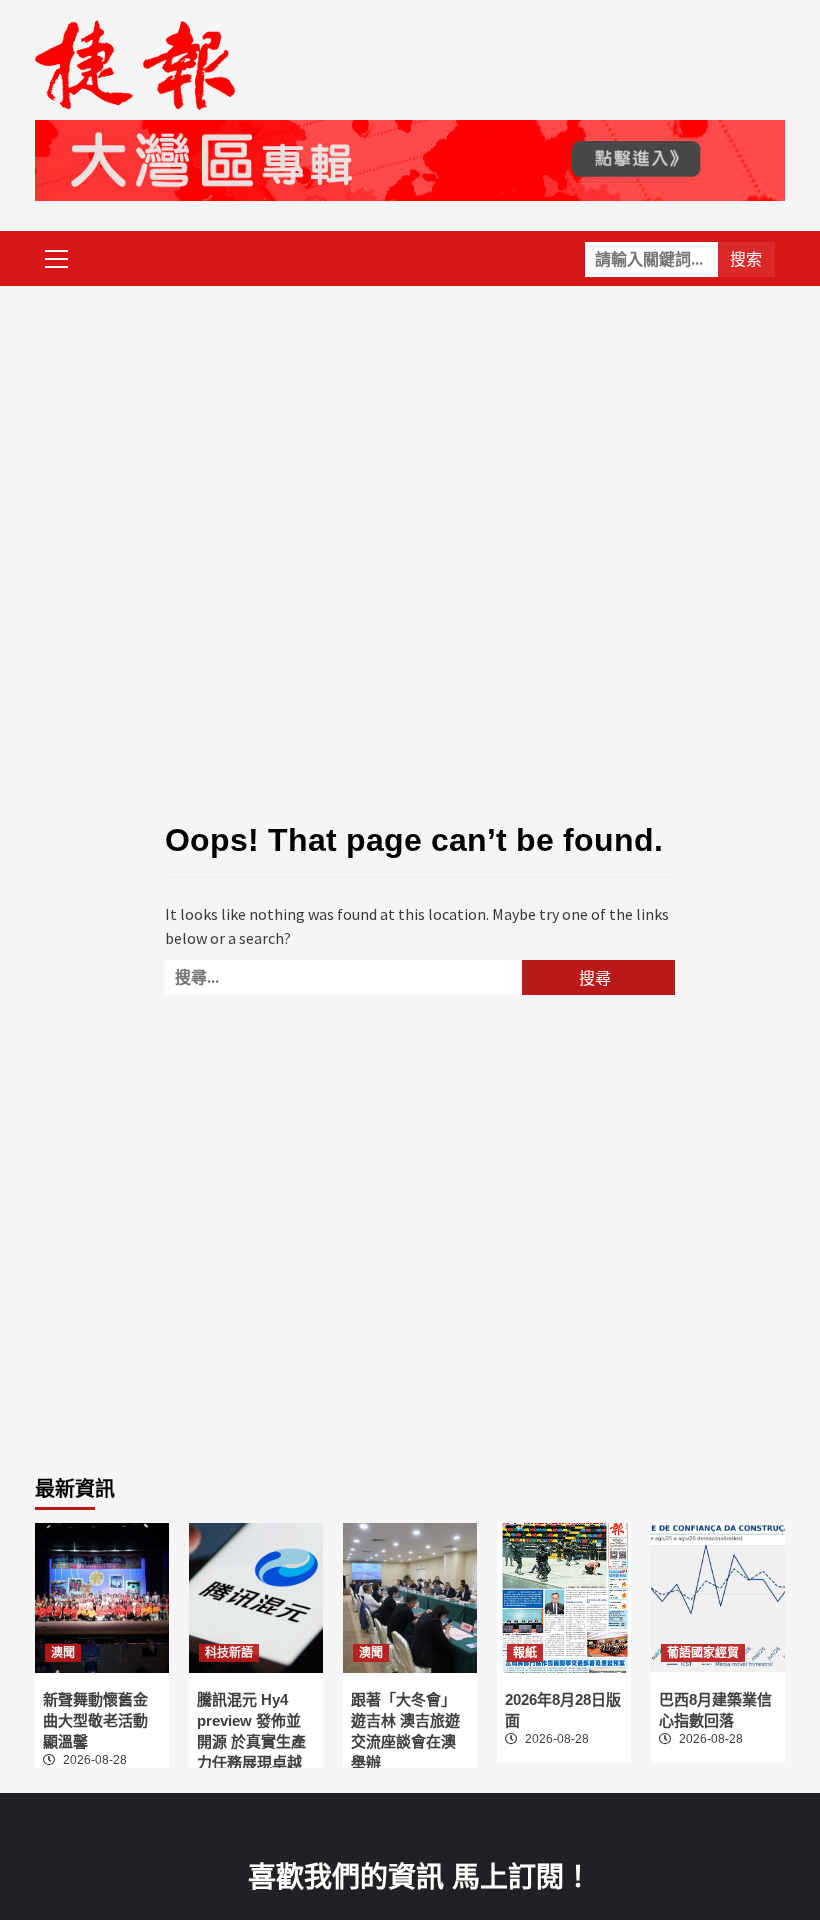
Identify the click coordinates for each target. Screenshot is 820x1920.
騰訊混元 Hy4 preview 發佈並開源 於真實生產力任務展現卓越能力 (251, 1741)
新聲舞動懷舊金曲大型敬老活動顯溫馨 (95, 1720)
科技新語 (229, 1653)
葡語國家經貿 (703, 1653)
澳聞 (63, 1653)
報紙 (525, 1653)
